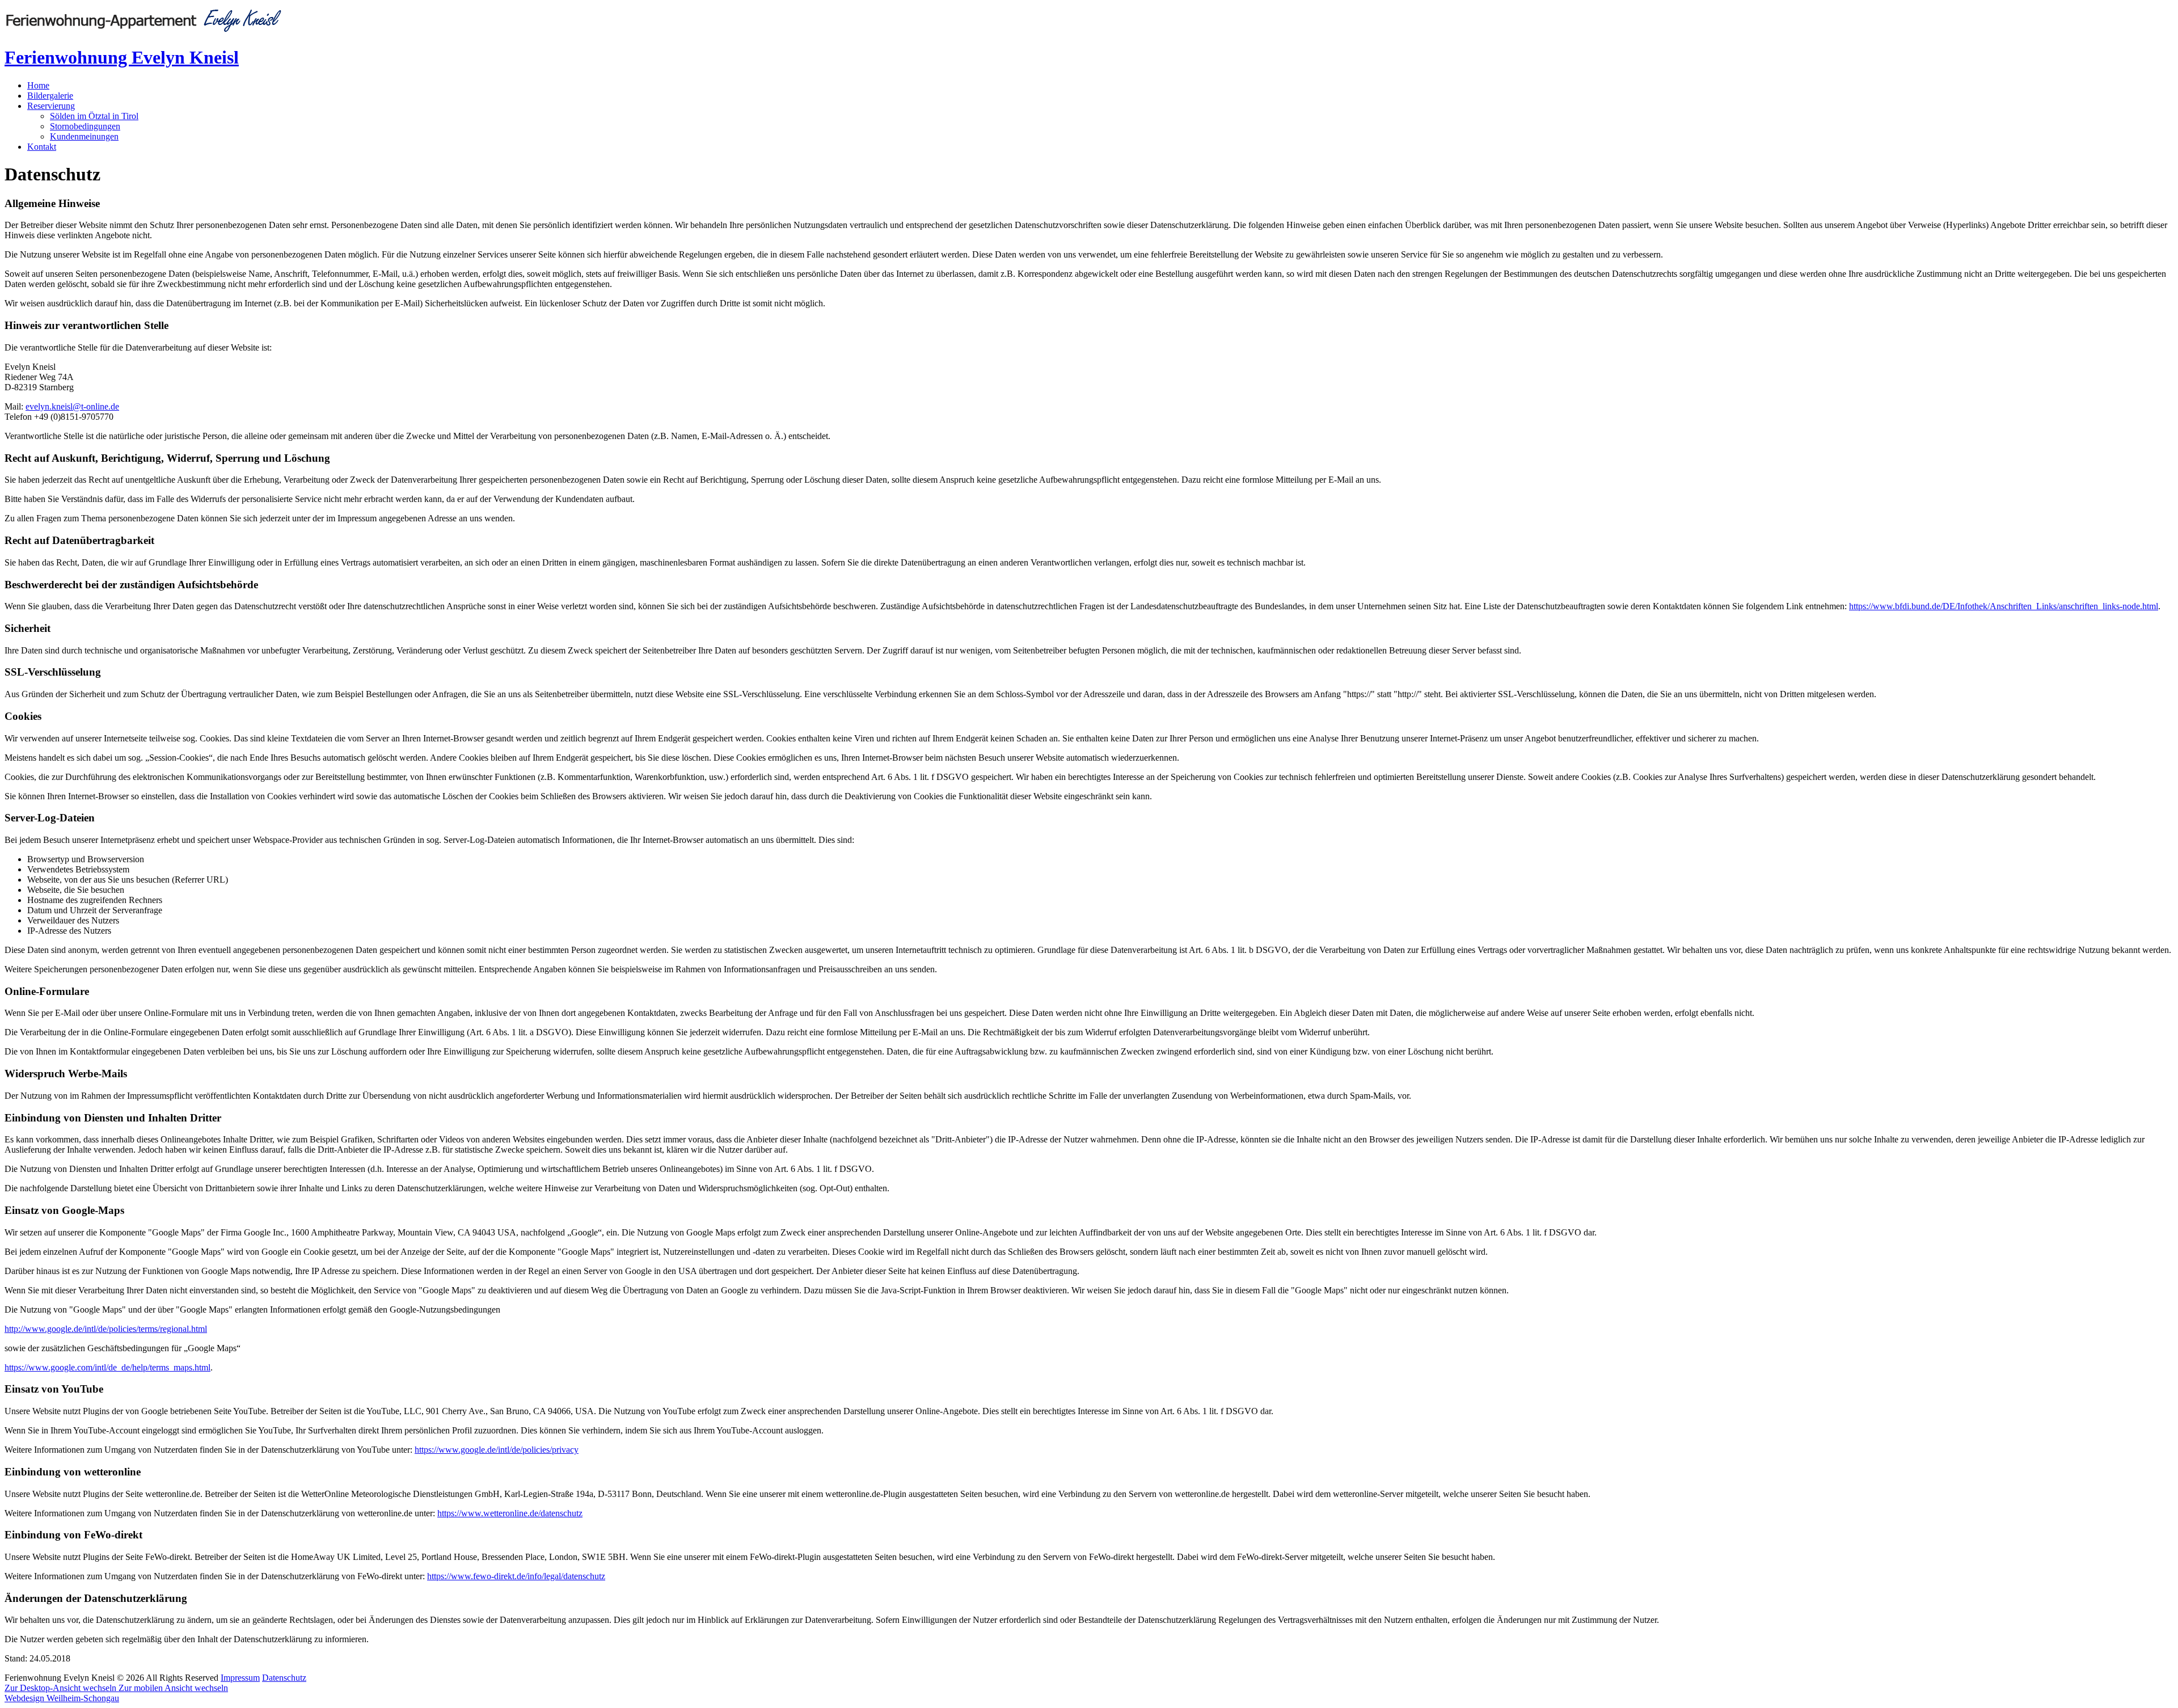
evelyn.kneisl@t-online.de (72, 406)
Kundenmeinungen (84, 136)
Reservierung (51, 106)
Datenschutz (284, 1678)
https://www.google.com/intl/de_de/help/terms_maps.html (107, 1367)
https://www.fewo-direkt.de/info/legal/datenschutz (516, 1576)
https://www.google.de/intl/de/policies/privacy (497, 1450)
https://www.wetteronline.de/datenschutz (510, 1513)
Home (38, 85)
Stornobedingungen (85, 126)
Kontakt (42, 147)
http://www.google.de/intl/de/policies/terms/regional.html (106, 1329)
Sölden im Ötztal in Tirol (94, 116)
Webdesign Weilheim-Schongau (62, 1698)
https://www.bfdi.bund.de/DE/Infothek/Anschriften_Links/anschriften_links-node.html (2004, 606)
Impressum (240, 1678)
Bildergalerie (50, 96)
